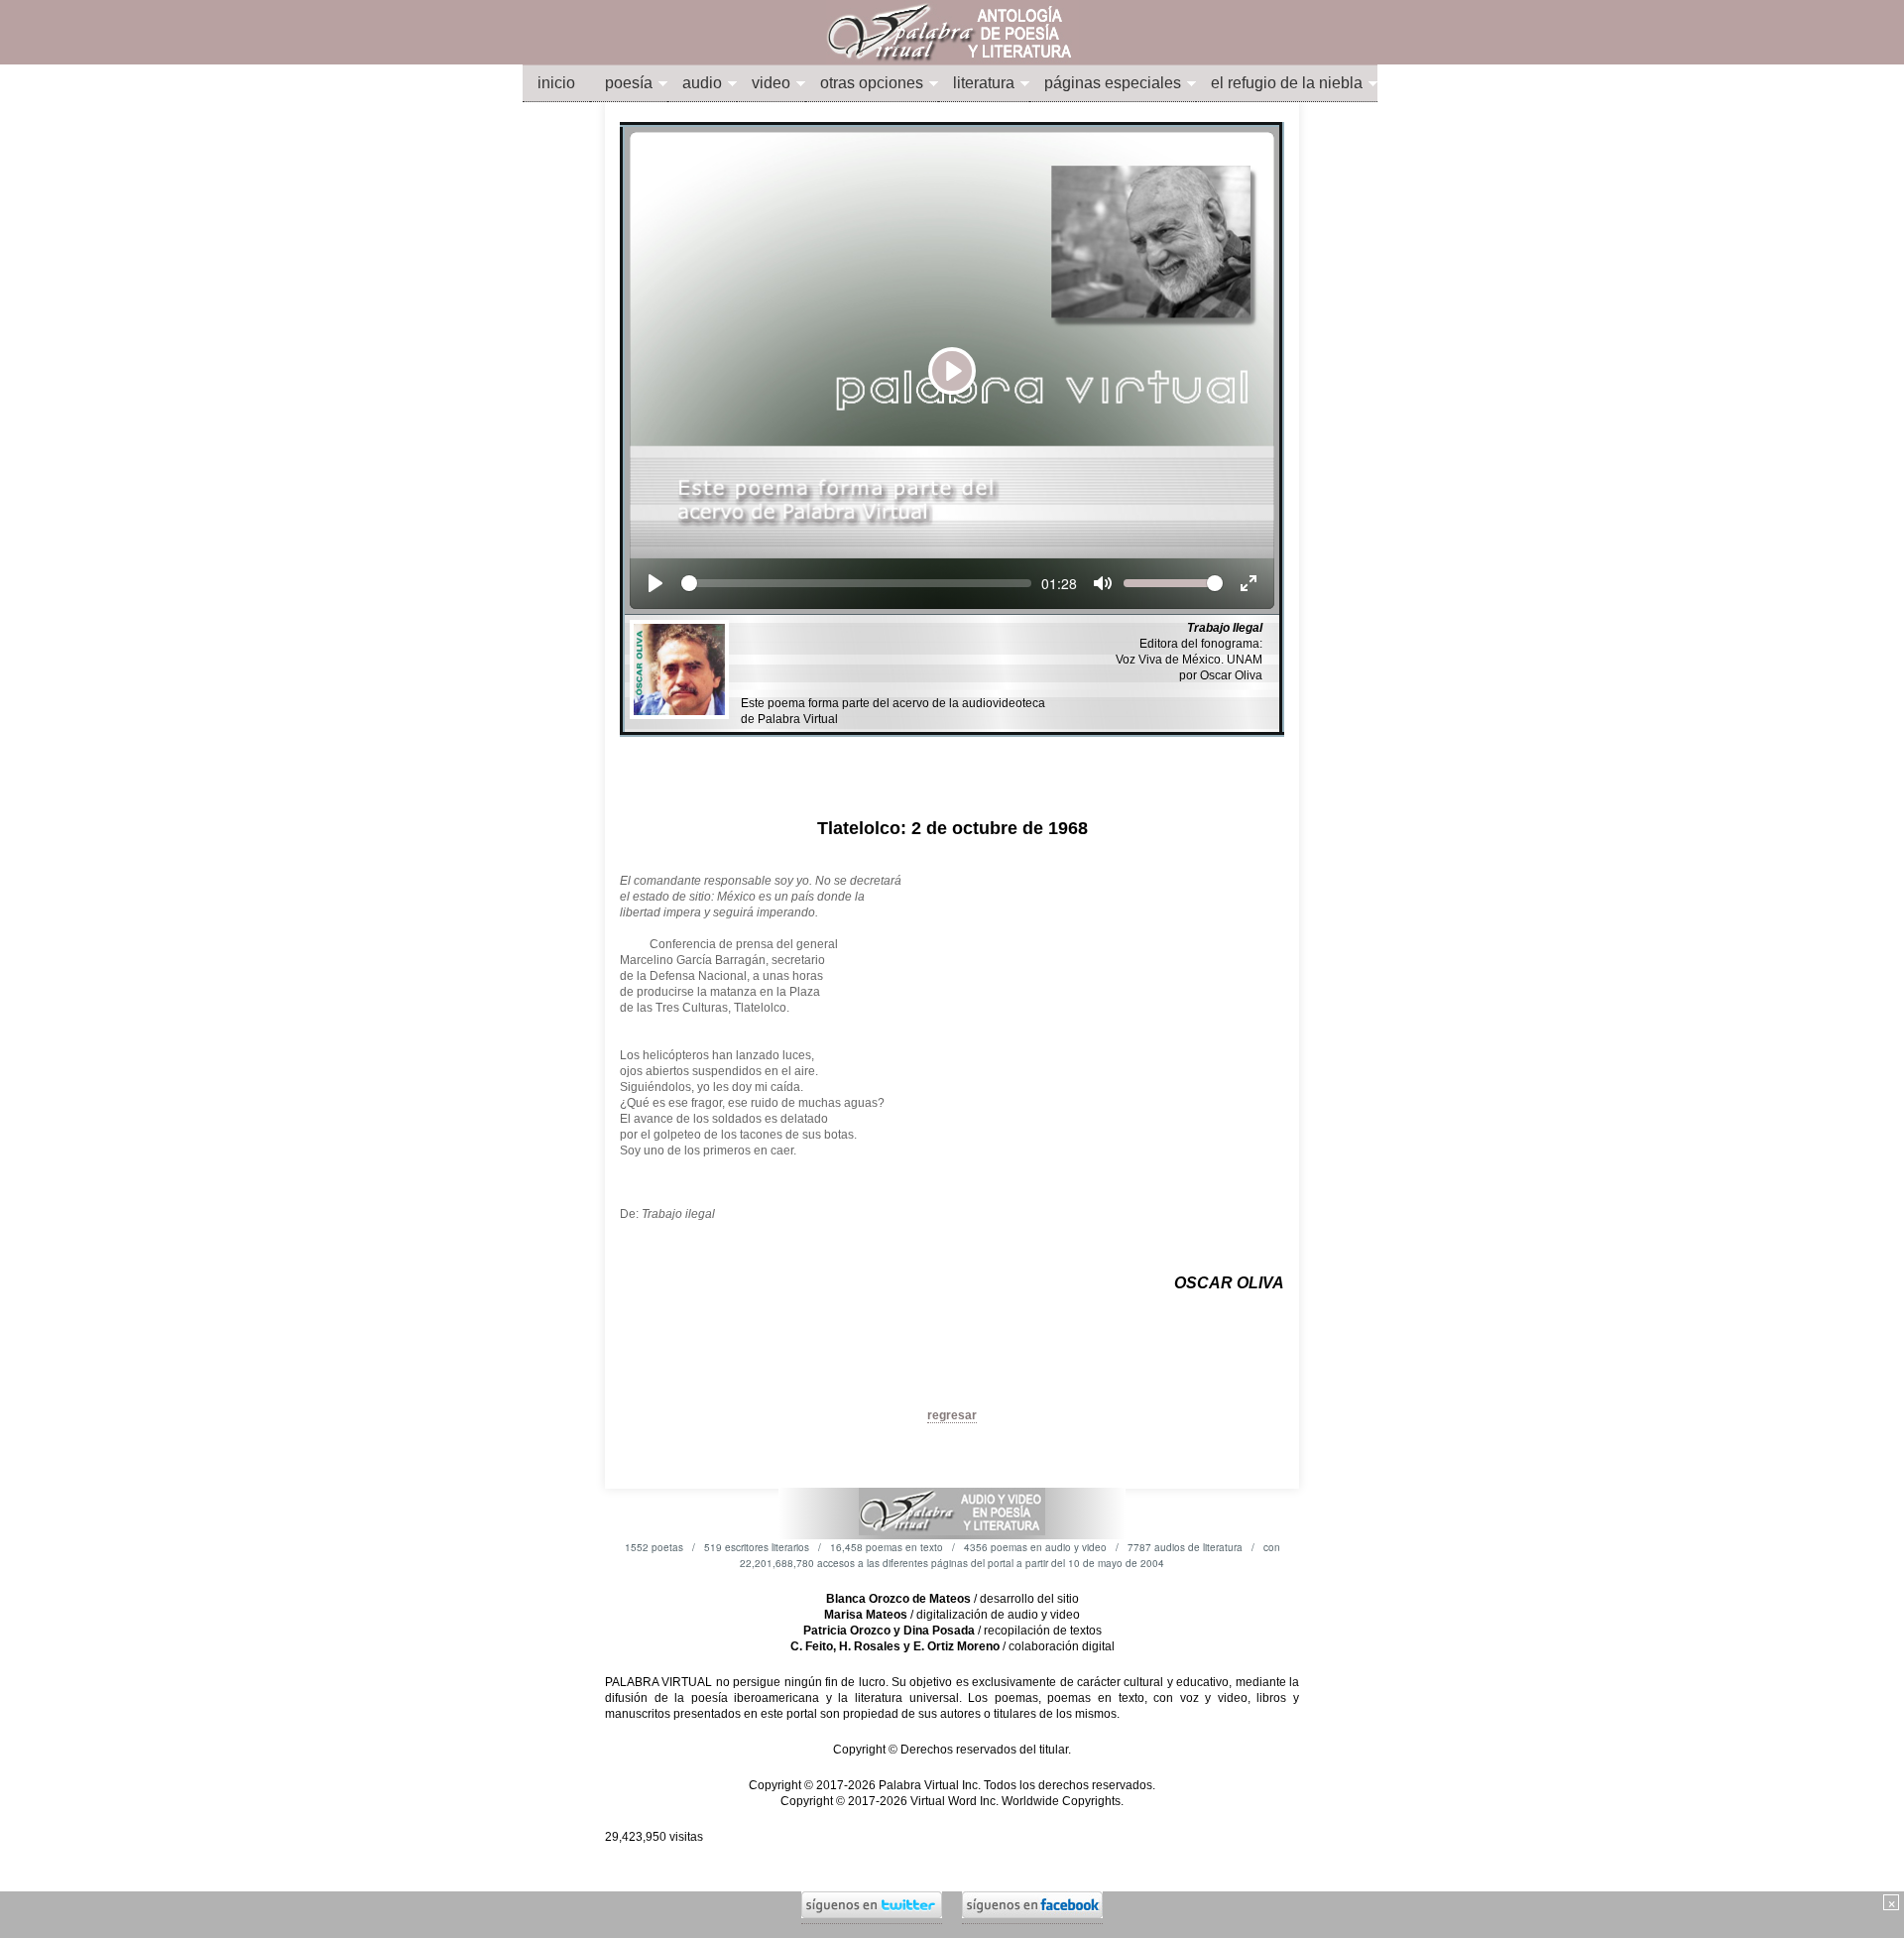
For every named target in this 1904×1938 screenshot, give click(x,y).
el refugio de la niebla (1287, 83)
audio (702, 83)
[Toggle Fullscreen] (1249, 583)
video (771, 83)
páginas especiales (1113, 83)
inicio (556, 83)
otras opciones (872, 83)
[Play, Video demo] (655, 583)
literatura (984, 83)
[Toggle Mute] (1103, 583)
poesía (629, 83)
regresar (952, 1415)
